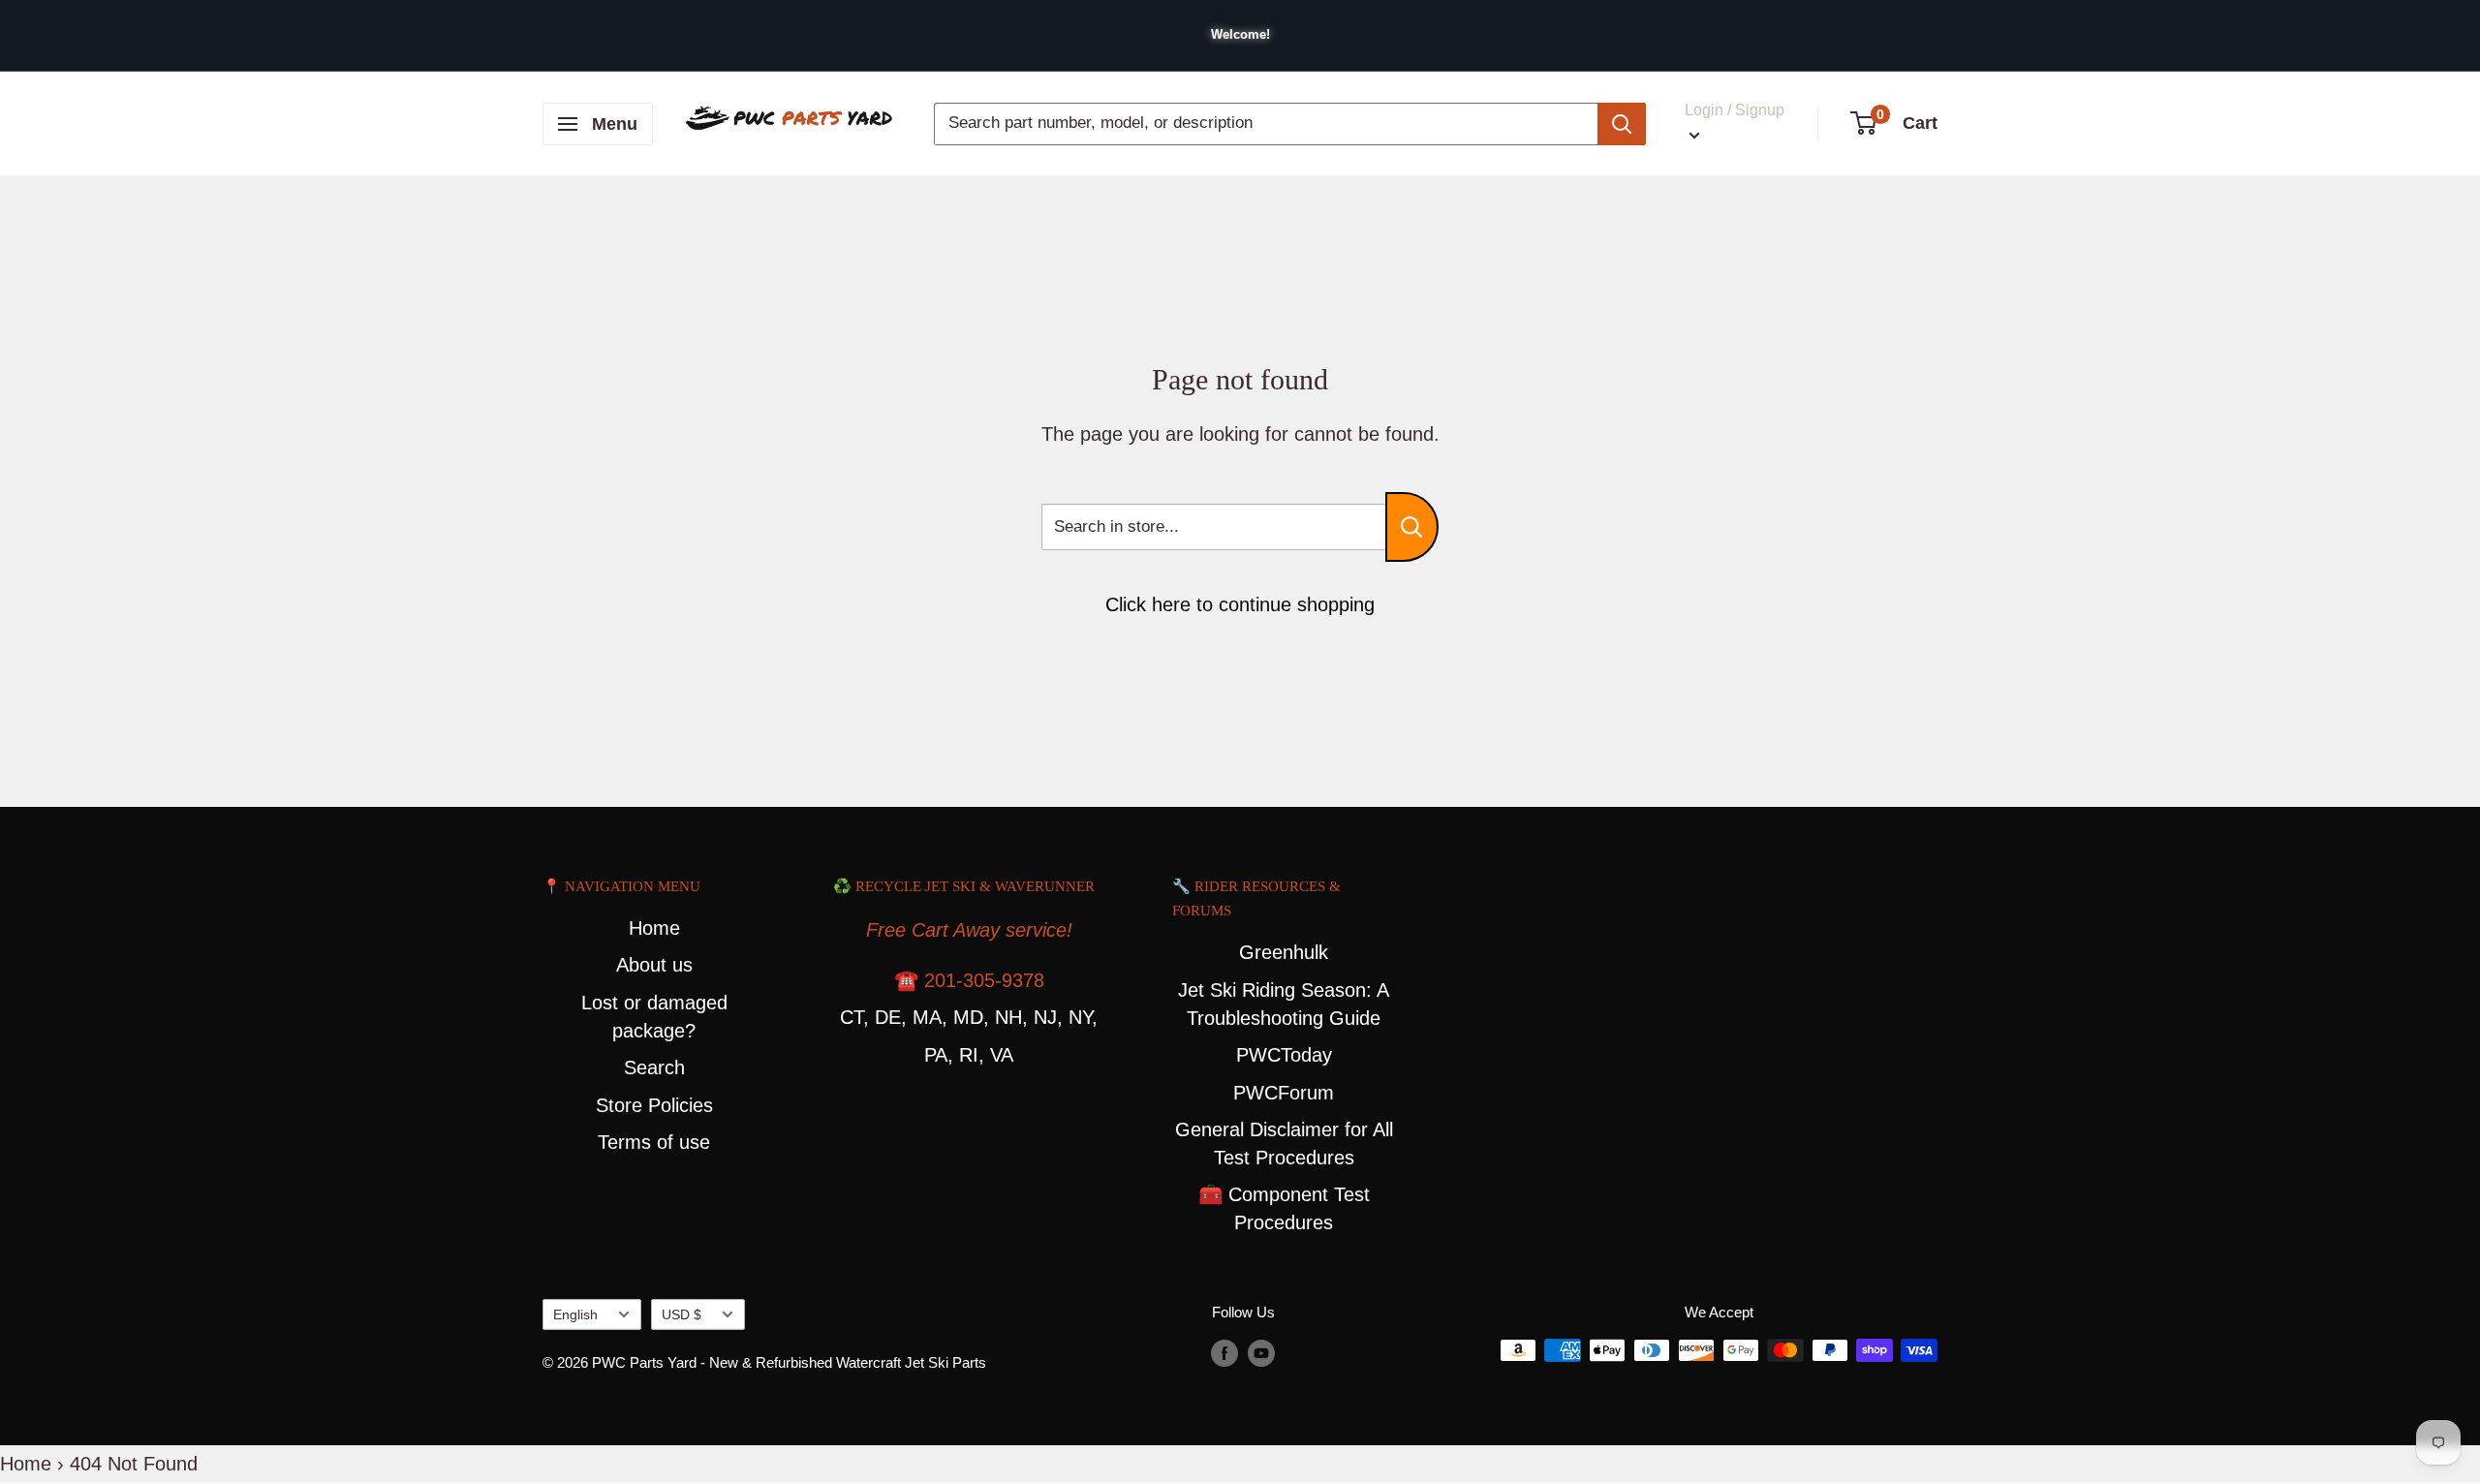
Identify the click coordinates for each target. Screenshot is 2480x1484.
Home (654, 928)
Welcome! (1240, 34)
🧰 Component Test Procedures (1284, 1208)
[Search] (1622, 124)
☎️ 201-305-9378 (969, 980)
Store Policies (654, 1105)
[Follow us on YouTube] (1261, 1353)
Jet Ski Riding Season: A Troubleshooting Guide (1284, 1004)
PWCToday (1284, 1055)
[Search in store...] (1412, 527)
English (575, 1314)
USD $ (682, 1314)
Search (654, 1067)
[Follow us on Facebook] (1224, 1353)
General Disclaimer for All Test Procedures (1284, 1144)
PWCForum (1284, 1093)
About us (654, 965)
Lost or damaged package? (654, 1017)
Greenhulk (1284, 952)
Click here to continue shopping (1240, 604)
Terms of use (654, 1142)
